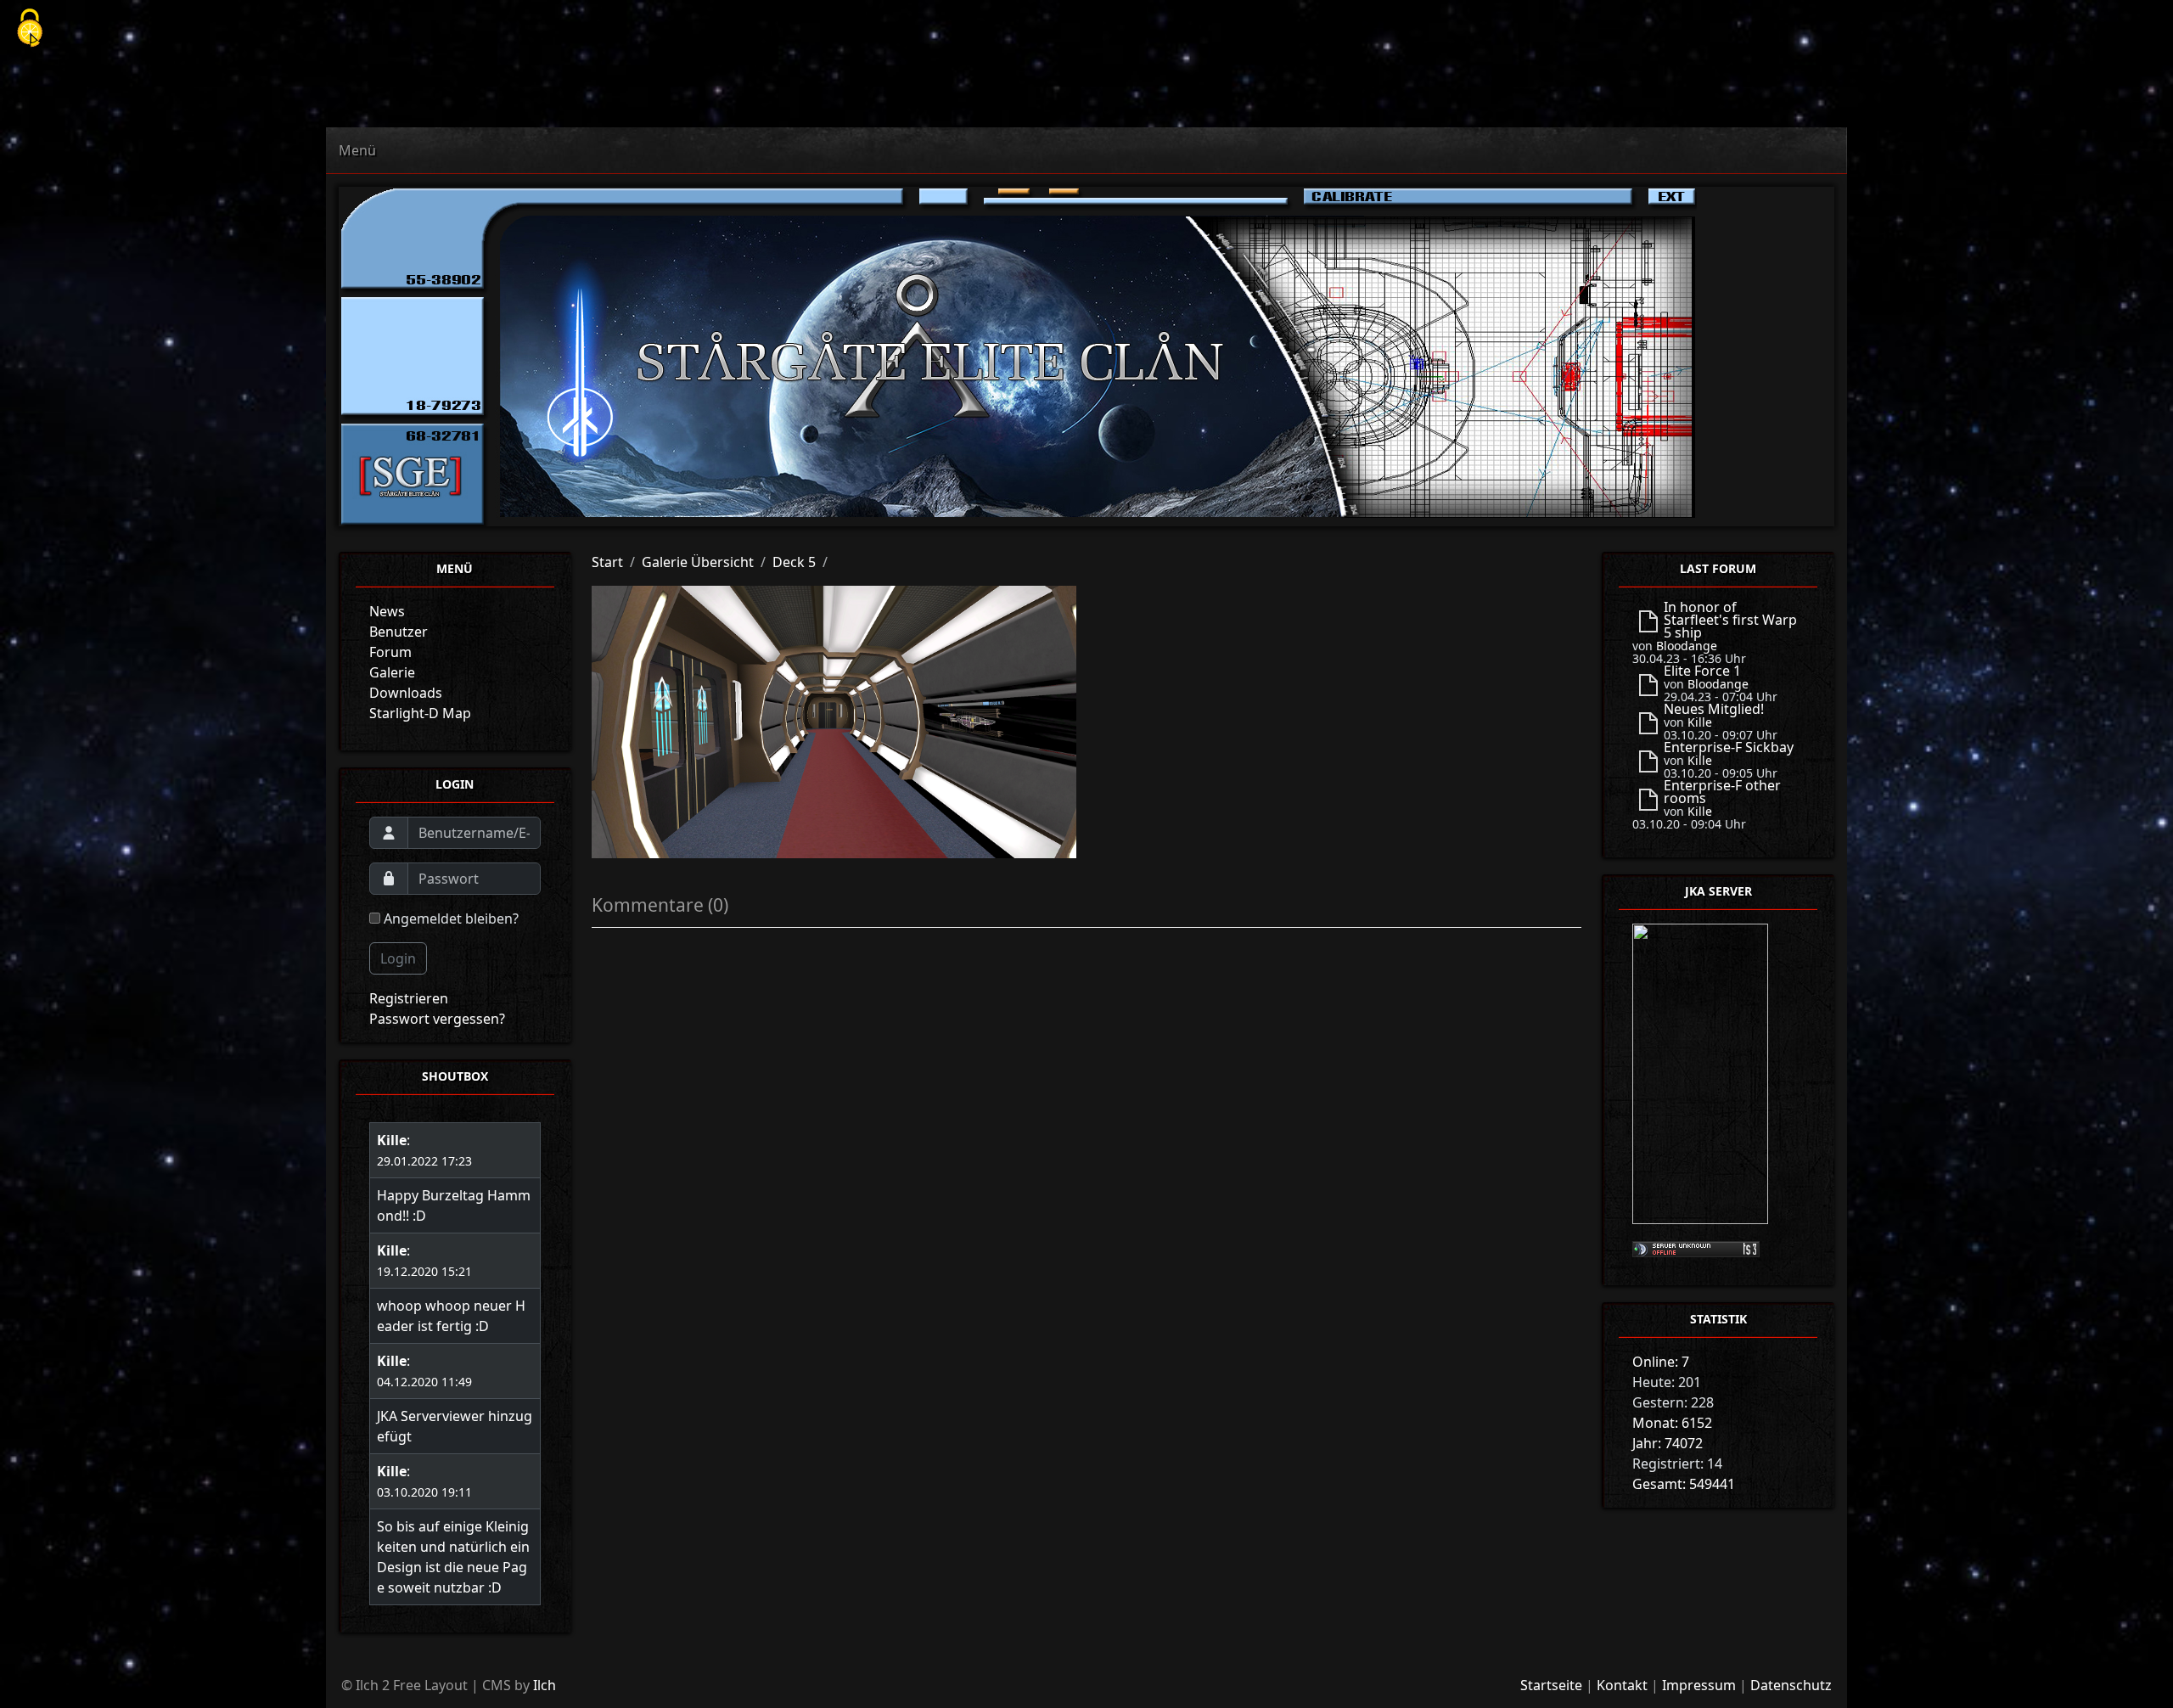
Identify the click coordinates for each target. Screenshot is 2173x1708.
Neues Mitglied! (1714, 709)
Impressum (1699, 1685)
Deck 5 (794, 562)
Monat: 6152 (1672, 1423)
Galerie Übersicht (698, 562)
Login (398, 958)
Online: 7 (1661, 1362)
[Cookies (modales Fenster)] (30, 29)
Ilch (545, 1685)
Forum (390, 652)
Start (607, 562)
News (387, 611)
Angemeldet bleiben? (449, 919)
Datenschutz (1791, 1685)
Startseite (1551, 1685)
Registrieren (409, 998)
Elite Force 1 (1702, 671)
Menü (357, 150)
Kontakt (1622, 1685)
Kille (392, 1140)
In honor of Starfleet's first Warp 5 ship (1730, 620)
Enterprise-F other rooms (1722, 792)
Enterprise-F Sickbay (1729, 747)
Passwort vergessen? (437, 1019)
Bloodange (1687, 646)
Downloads (406, 693)
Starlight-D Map (420, 713)
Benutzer (399, 632)
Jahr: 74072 (1668, 1443)
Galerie (392, 672)
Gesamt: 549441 (1684, 1484)
